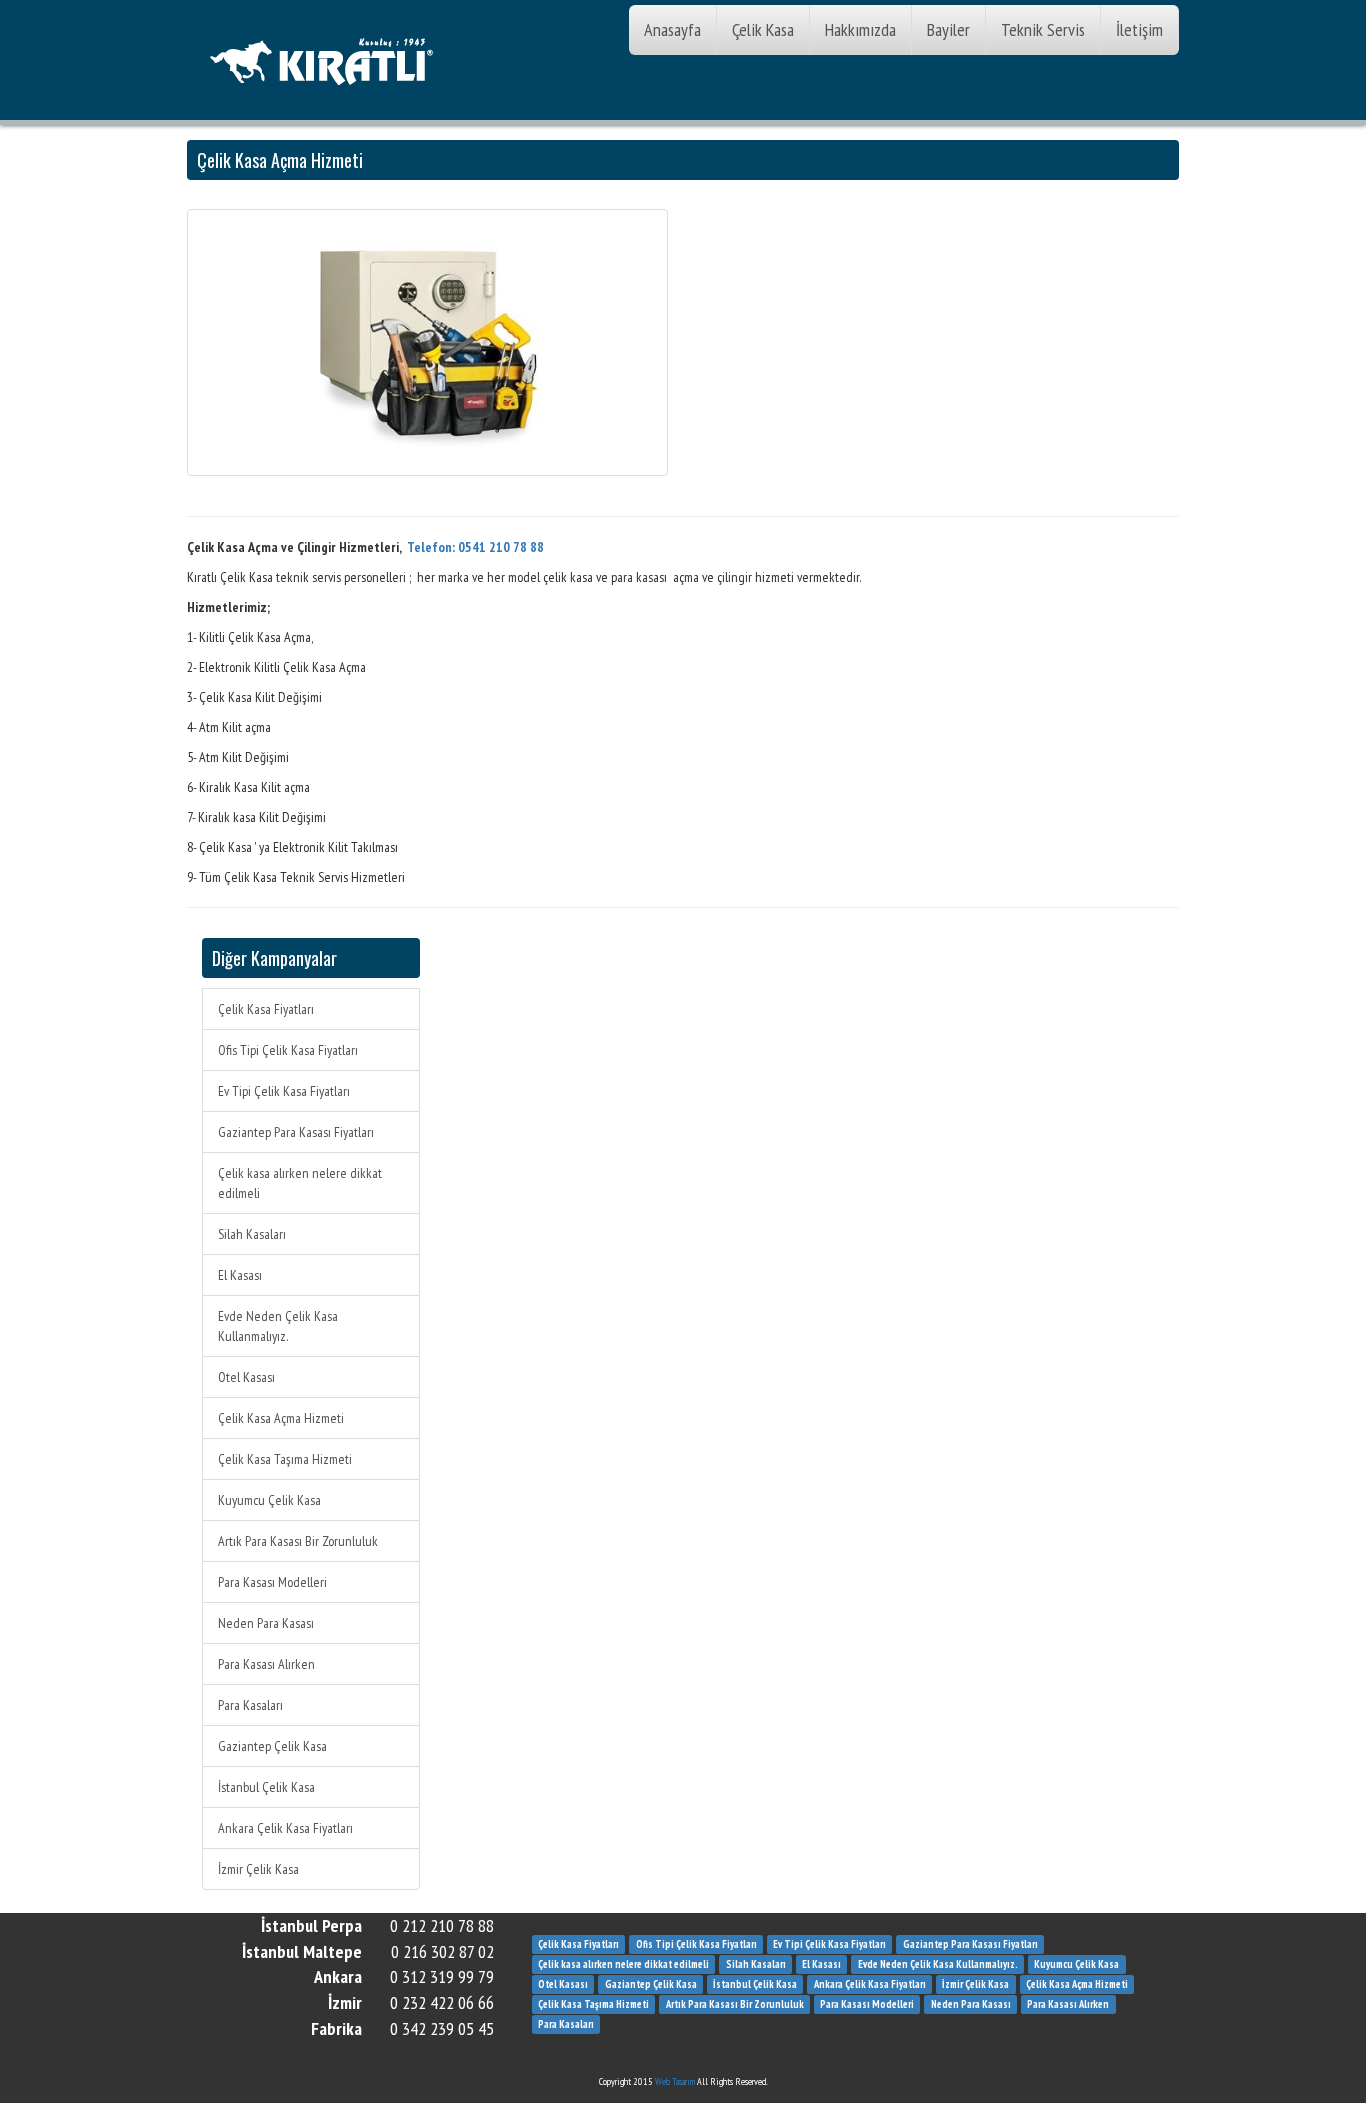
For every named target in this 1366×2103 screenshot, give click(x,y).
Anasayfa (672, 29)
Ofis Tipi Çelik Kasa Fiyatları (288, 1050)
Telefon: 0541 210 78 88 (475, 547)
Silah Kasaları (252, 1234)
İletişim (1139, 29)
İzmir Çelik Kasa (258, 1869)
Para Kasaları (250, 1705)
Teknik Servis (1043, 29)
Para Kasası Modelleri (272, 1582)
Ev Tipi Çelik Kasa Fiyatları (284, 1091)
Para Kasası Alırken (266, 1664)
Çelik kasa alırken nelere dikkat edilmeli (300, 1183)
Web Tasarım (675, 2081)
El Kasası (240, 1275)
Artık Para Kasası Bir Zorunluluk (298, 1541)
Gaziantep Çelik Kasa (272, 1746)
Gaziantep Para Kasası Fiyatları (296, 1132)
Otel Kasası (246, 1377)
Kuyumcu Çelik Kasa (269, 1500)
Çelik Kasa (763, 29)
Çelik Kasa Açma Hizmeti (281, 1418)
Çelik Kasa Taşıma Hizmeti (285, 1459)
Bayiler (948, 29)
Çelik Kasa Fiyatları (266, 1009)
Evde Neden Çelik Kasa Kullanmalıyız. (278, 1326)
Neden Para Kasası (266, 1623)
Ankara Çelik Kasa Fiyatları (285, 1828)
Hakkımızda (860, 29)
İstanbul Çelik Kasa (266, 1787)
